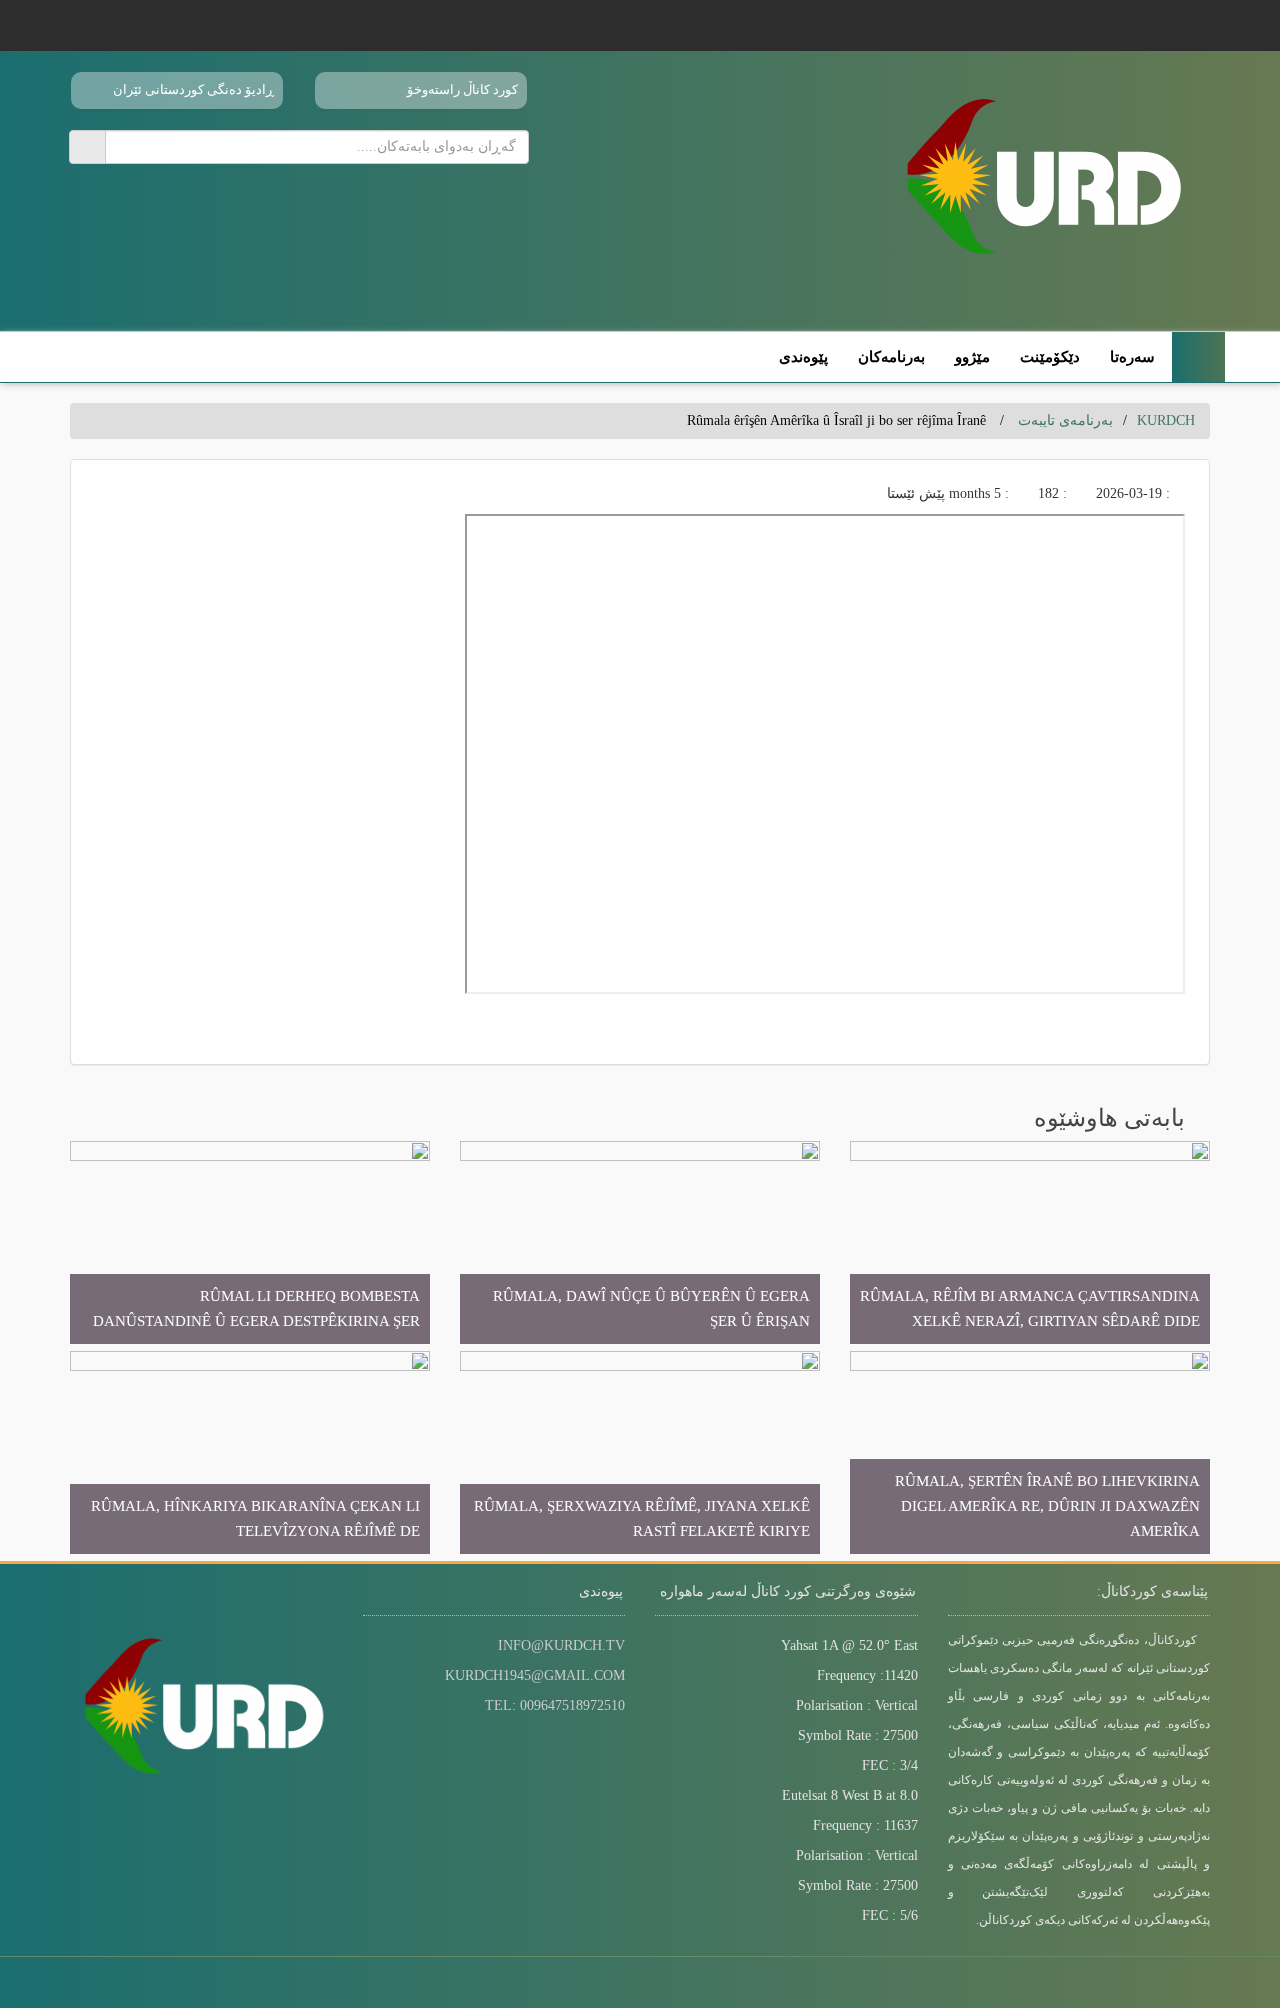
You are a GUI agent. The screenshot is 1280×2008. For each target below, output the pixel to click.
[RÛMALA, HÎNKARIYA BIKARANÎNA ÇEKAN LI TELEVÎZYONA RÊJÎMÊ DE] (250, 1451)
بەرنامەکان (891, 357)
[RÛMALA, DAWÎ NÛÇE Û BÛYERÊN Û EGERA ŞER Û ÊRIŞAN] (640, 1241)
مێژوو (972, 357)
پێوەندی (803, 357)
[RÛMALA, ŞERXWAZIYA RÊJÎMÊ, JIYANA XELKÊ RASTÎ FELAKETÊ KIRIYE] (640, 1451)
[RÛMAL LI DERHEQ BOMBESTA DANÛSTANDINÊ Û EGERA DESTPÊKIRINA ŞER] (250, 1241)
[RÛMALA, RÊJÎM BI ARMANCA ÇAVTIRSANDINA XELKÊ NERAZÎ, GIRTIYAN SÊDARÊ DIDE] (1030, 1241)
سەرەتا (1132, 357)
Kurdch (1166, 420)
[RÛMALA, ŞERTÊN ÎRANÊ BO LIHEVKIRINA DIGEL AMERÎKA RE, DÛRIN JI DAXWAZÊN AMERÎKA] (1030, 1451)
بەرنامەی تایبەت (1065, 420)
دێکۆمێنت (1050, 357)
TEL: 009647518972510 (555, 1705)
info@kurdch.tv (561, 1645)
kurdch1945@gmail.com (535, 1675)
